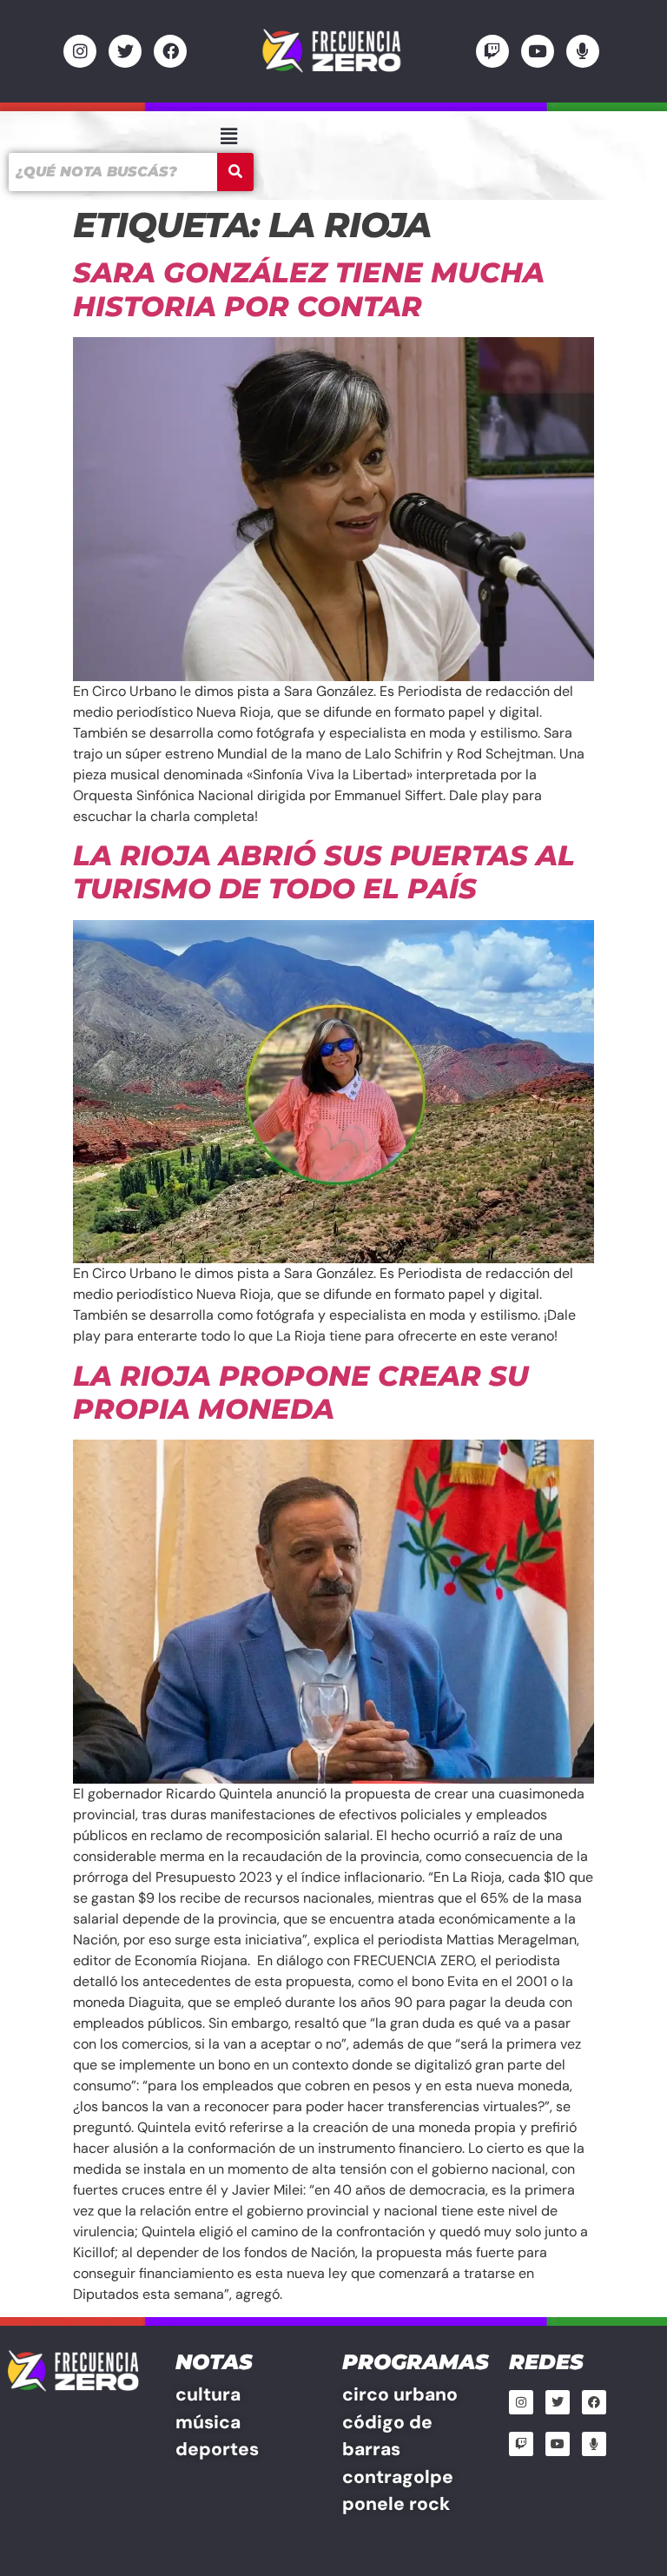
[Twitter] (125, 51)
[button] (228, 136)
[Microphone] (583, 51)
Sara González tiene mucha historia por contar (309, 289)
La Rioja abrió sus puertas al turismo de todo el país (324, 872)
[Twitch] (492, 51)
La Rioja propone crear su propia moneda (301, 1392)
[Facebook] (170, 51)
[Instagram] (80, 51)
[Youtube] (538, 51)
